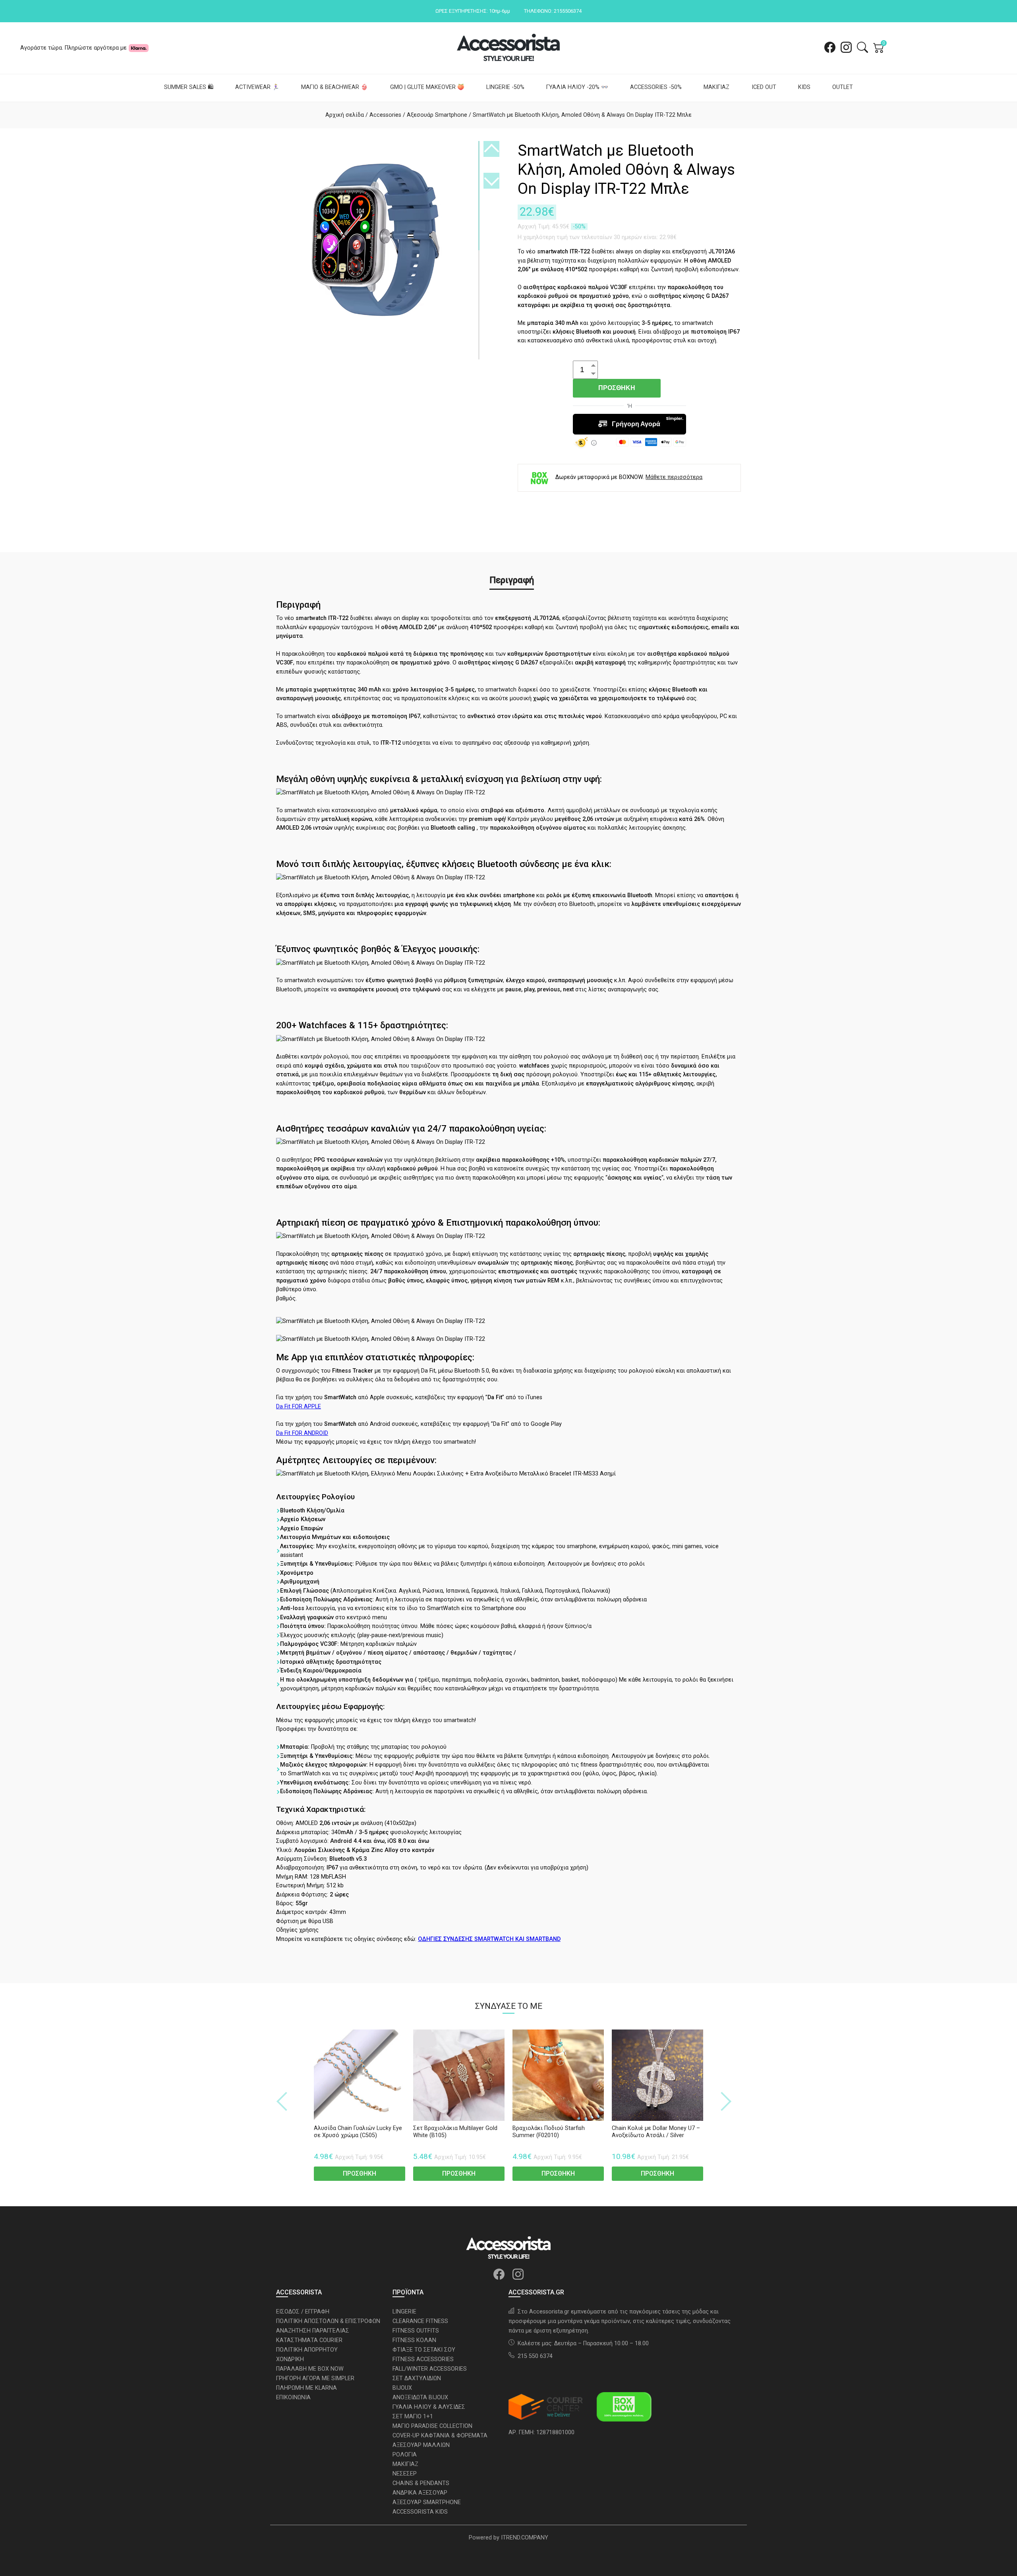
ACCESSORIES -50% (656, 87)
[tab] (512, 581)
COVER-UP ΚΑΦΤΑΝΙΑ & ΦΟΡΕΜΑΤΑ (440, 2436)
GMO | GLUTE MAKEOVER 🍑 (427, 87)
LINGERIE (404, 2312)
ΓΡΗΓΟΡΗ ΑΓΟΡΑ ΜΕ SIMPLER (315, 2378)
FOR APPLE (299, 1407)
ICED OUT (764, 87)
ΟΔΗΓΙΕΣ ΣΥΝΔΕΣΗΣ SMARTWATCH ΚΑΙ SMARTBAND (489, 1939)
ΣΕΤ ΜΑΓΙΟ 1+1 (413, 2417)
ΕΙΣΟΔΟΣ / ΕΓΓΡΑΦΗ (303, 2312)
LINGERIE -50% (505, 87)
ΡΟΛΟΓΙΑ (405, 2455)
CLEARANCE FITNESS (420, 2321)
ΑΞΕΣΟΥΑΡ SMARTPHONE (427, 2502)
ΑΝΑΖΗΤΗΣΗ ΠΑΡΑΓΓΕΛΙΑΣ (313, 2331)
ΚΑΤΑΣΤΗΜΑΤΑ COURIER (309, 2340)
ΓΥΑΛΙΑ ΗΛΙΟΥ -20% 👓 (577, 87)
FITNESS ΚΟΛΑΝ (414, 2340)
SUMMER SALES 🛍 (189, 87)
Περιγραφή (512, 580)
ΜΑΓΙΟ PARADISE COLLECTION (432, 2426)
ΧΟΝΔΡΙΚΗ (290, 2359)
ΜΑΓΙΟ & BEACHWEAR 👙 (334, 87)
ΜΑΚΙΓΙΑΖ (716, 87)
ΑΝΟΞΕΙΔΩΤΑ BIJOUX (420, 2397)
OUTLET (843, 87)
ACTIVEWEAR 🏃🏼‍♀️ (257, 87)
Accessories (385, 115)
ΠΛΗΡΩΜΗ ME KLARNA (306, 2388)
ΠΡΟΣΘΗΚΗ (617, 388)
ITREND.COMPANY (525, 2538)
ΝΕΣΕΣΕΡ (405, 2474)
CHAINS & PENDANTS (421, 2483)
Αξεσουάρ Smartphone (437, 115)
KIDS (804, 87)
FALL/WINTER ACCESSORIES (430, 2369)
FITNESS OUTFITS (416, 2331)
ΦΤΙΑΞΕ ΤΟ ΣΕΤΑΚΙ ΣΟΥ (424, 2350)
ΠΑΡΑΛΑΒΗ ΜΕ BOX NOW (310, 2369)
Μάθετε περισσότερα (674, 477)
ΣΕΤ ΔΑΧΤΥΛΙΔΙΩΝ (417, 2378)
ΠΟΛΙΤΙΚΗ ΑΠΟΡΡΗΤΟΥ (307, 2350)
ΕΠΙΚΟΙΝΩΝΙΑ (293, 2397)
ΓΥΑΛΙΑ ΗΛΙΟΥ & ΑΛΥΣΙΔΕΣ (429, 2407)
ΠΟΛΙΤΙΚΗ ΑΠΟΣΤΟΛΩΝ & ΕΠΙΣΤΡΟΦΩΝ (328, 2321)
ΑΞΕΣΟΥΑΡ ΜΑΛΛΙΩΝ (421, 2445)
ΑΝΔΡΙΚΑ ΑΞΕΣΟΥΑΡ (420, 2493)
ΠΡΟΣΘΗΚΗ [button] (360, 2173)
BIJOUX (402, 2388)
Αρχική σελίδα (345, 115)
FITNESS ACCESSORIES (423, 2359)
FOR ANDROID (302, 1433)
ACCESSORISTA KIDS (420, 2512)
